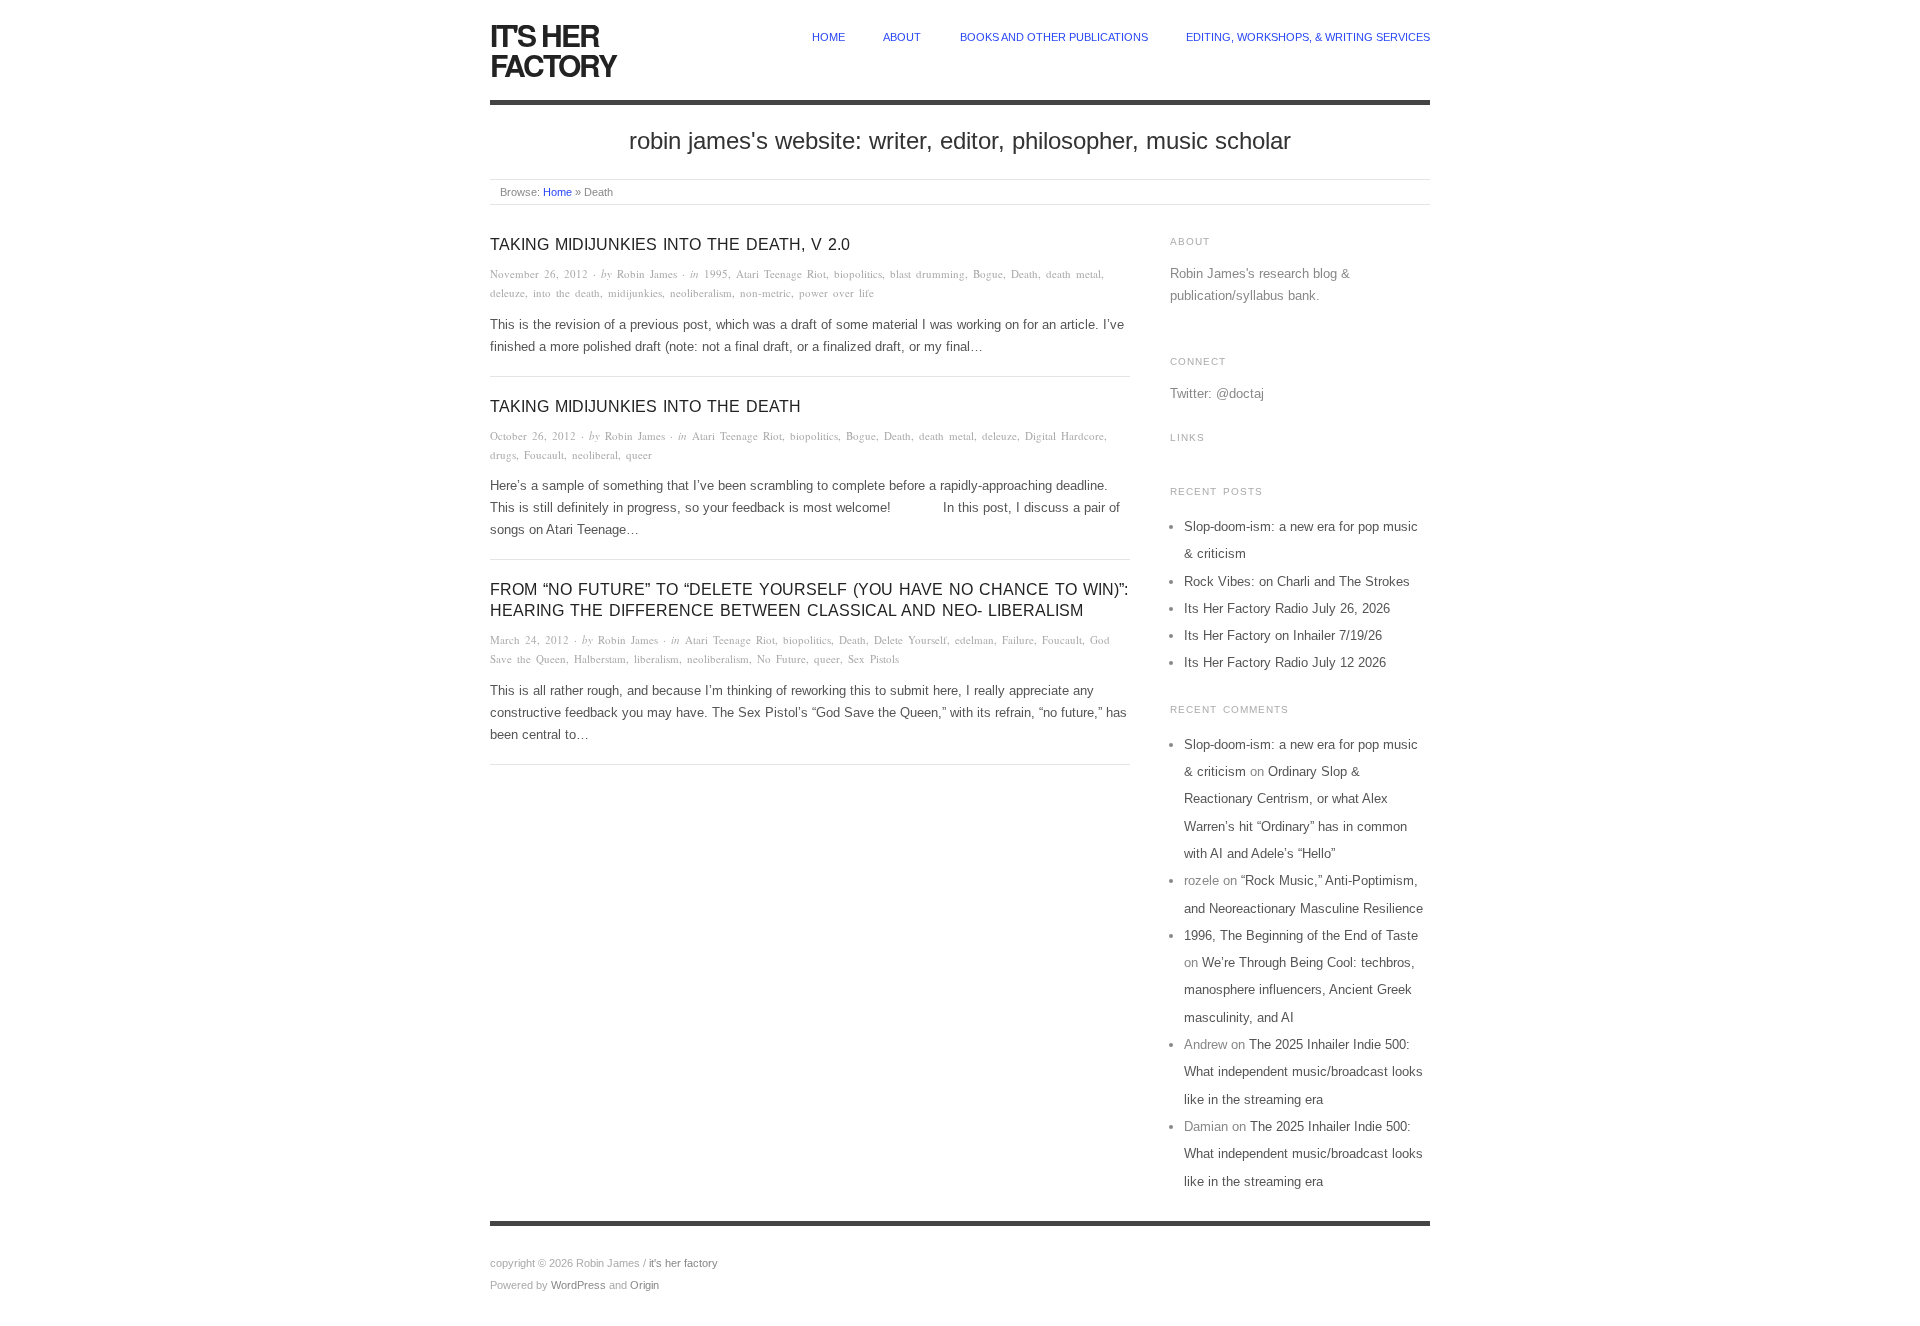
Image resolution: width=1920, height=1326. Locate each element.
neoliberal (595, 454)
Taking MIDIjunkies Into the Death (645, 406)
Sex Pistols (873, 658)
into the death (566, 292)
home (828, 37)
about (902, 37)
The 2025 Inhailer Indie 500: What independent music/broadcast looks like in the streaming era (1303, 1072)
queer (639, 454)
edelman (974, 639)
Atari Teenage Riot (781, 273)
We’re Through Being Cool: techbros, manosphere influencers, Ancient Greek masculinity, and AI (1299, 990)
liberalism (656, 658)
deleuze (507, 292)
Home (557, 192)
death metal (1073, 273)
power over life (836, 292)
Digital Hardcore (1064, 435)
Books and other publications (1054, 37)
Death (1024, 273)
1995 (716, 273)
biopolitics (858, 273)
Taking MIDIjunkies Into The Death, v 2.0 (670, 244)
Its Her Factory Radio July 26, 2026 (1287, 608)
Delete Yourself (910, 639)
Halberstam (600, 658)
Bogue (988, 273)
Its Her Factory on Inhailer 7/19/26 (1283, 635)
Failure (1018, 639)
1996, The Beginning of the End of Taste (1301, 935)
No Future (781, 658)
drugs (503, 454)
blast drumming (927, 273)
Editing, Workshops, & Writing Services (1308, 37)
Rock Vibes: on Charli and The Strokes (1297, 581)
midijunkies (635, 292)
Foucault (544, 454)
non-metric (765, 292)
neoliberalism (701, 292)
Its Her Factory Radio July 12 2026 (1285, 662)
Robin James (647, 273)
